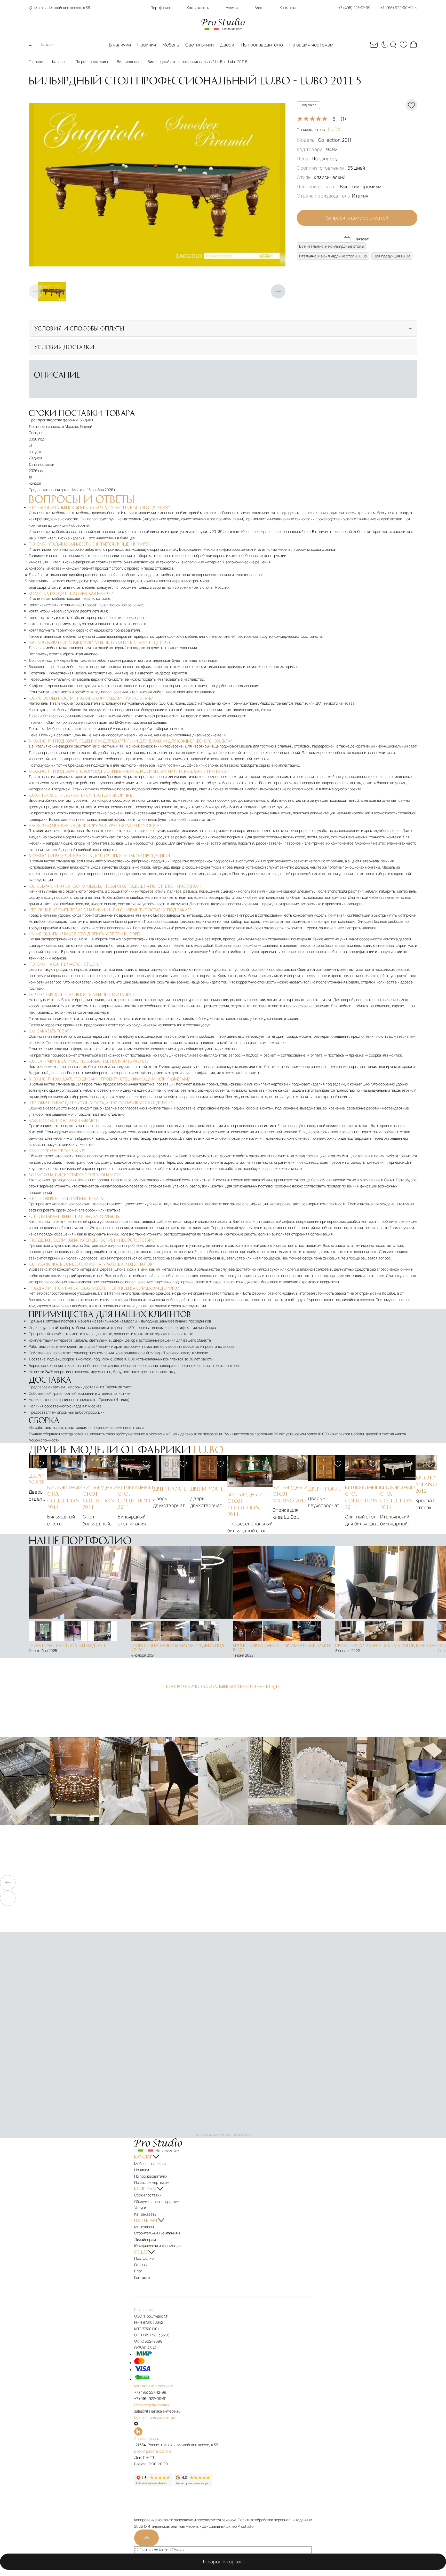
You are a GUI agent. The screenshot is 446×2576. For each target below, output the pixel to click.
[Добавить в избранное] (40, 1464)
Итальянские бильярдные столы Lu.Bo (333, 256)
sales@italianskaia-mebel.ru (157, 2411)
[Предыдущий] (36, 292)
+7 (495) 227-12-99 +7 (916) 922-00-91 (376, 8)
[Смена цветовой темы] (384, 45)
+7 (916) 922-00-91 (150, 2398)
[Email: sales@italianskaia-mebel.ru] (374, 45)
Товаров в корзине (225, 2562)
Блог (259, 8)
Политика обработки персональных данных (275, 2520)
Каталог (48, 45)
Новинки (147, 45)
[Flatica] (223, 2431)
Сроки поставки (148, 2195)
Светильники (200, 45)
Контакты (288, 8)
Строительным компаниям (157, 2233)
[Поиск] (394, 45)
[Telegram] (136, 2424)
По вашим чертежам (311, 45)
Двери (227, 45)
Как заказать (198, 8)
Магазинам (144, 2227)
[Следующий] (278, 292)
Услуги (232, 8)
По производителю (262, 45)
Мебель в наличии (150, 2164)
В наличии (120, 45)
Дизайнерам (145, 2239)
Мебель (171, 45)
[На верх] (146, 2538)
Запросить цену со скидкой (357, 218)
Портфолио (160, 8)
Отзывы (141, 2265)
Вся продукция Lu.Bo (392, 256)
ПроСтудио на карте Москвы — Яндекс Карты (223, 2135)
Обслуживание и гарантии (157, 2201)
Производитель (319, 129)
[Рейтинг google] (193, 2485)
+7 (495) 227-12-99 (150, 2392)
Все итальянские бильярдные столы (331, 246)
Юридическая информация (157, 2246)
